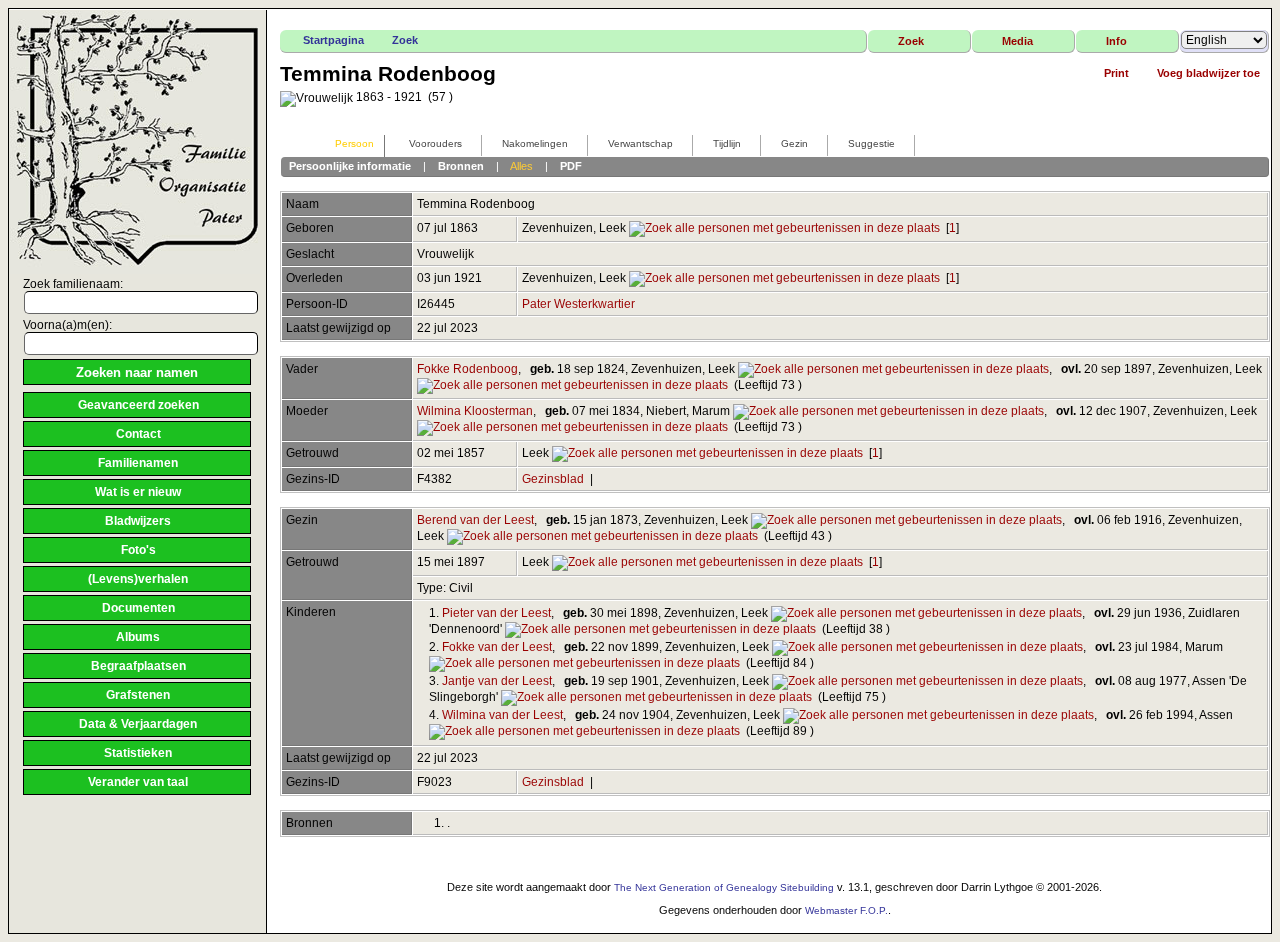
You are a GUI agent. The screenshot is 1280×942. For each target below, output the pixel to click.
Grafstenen (138, 695)
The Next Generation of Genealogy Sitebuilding (724, 887)
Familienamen (138, 463)
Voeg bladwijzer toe (1208, 73)
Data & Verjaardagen (138, 724)
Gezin (794, 143)
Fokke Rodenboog (467, 369)
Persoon (354, 143)
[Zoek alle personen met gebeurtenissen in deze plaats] (784, 228)
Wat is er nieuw (138, 492)
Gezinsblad (553, 479)
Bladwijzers (138, 521)
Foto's (138, 550)
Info (1116, 41)
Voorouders (435, 143)
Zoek (405, 40)
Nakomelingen (535, 143)
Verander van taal (138, 782)
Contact (138, 434)
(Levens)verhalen (138, 579)
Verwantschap (640, 143)
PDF (571, 166)
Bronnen (461, 166)
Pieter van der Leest (496, 613)
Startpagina (333, 40)
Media (1017, 41)
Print (1116, 73)
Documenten (138, 608)
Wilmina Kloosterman (475, 411)
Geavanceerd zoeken (138, 405)
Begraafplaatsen (138, 666)
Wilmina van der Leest (502, 715)
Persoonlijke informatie (350, 166)
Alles (521, 166)
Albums (138, 637)
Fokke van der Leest (497, 647)
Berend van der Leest (475, 520)
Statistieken (138, 753)
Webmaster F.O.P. (846, 910)
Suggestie (871, 143)
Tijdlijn (727, 143)
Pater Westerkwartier (578, 304)
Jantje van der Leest (497, 681)
